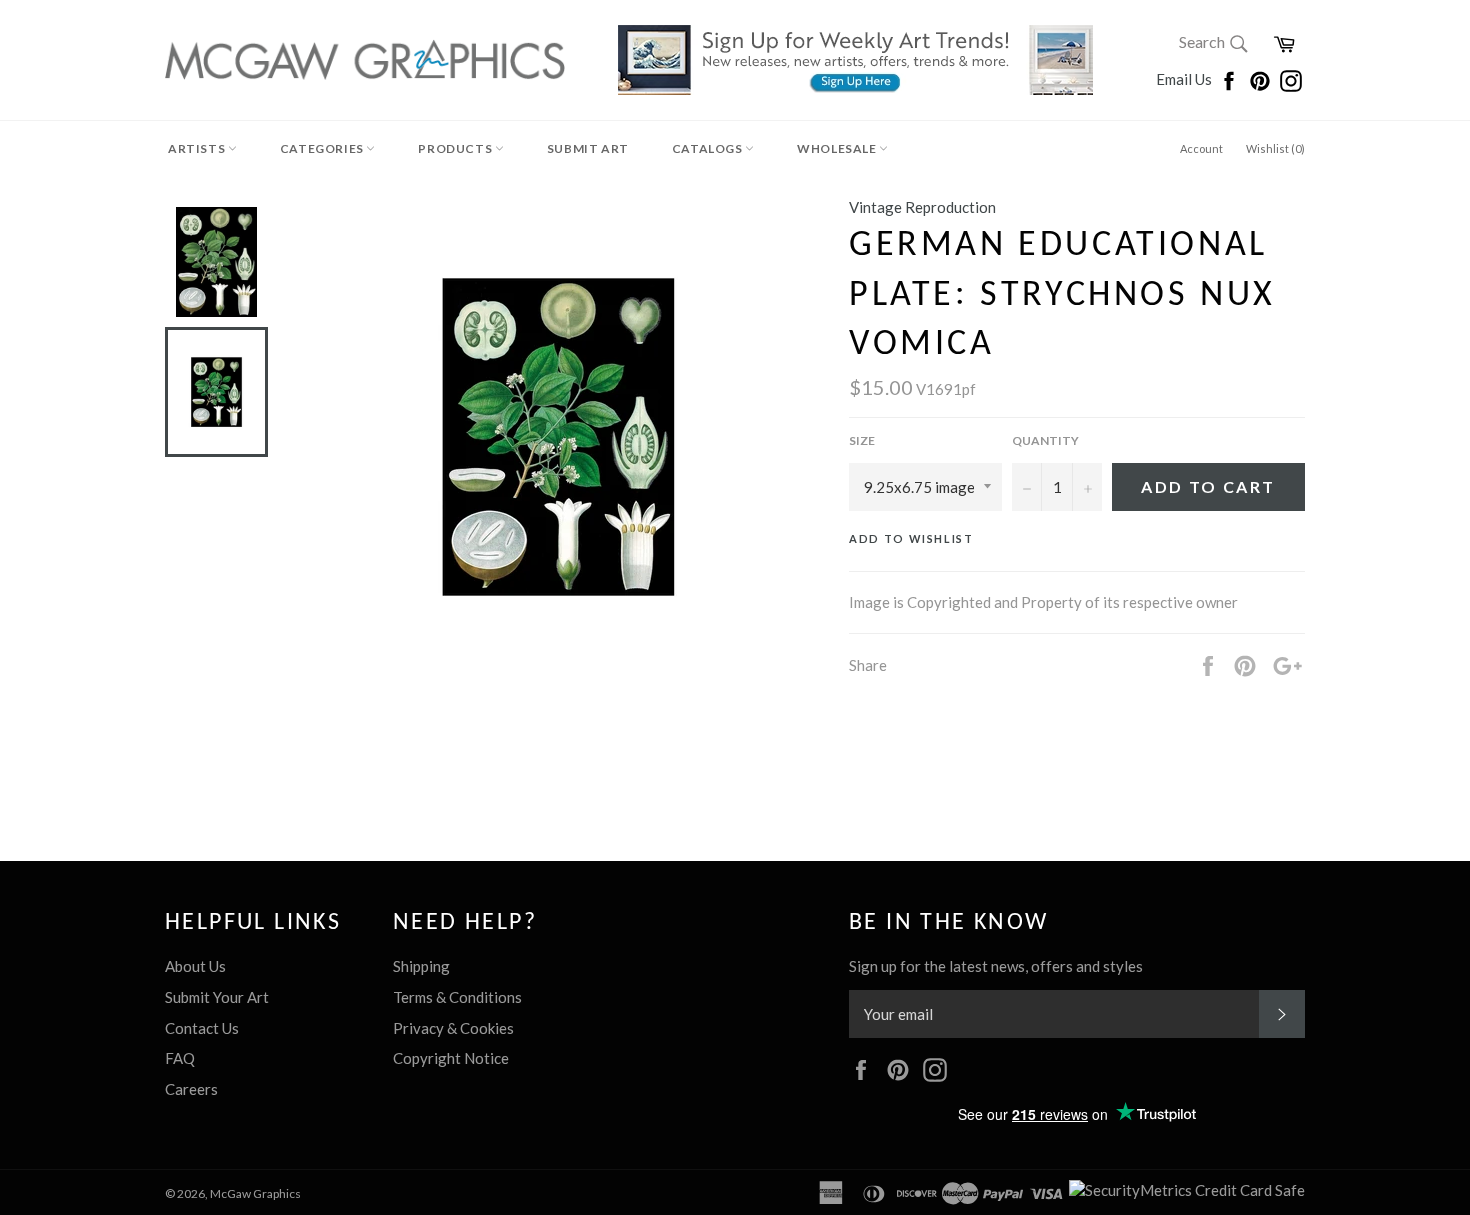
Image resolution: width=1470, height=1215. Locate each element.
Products (456, 148)
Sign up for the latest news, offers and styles (996, 966)
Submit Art (588, 148)
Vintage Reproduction (922, 207)
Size (862, 440)
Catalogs (708, 148)
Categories (323, 148)
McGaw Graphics (255, 1193)
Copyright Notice (451, 1058)
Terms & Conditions (457, 997)
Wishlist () (1275, 148)
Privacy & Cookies (453, 1028)
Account (1201, 148)
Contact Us (202, 1028)
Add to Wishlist (911, 538)
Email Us (1185, 79)
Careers (191, 1089)
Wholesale (838, 148)
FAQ (180, 1058)
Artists (198, 148)
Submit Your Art (217, 997)
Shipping (421, 966)
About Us (195, 966)
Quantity (1045, 440)
